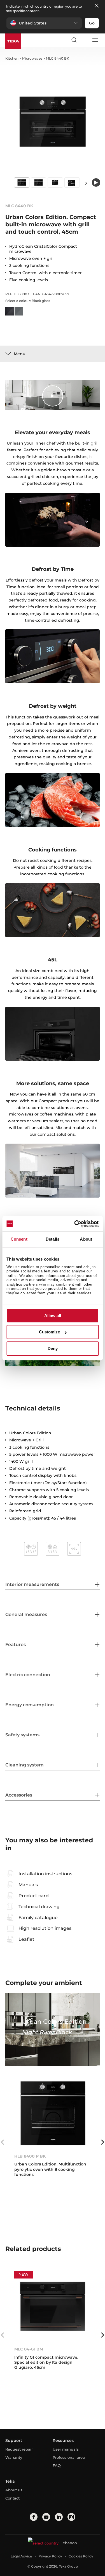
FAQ (57, 2465)
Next (86, 183)
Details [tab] (53, 1239)
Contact (12, 2498)
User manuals (66, 2449)
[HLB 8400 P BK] (53, 2113)
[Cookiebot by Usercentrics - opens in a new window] (75, 1224)
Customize (49, 1332)
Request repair (19, 2449)
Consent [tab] (19, 1239)
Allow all (53, 1316)
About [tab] (86, 1239)
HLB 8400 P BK (30, 2156)
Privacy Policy (50, 2556)
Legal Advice (21, 2556)
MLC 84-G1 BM (29, 2349)
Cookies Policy (81, 2556)
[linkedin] (59, 2517)
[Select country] (84, 40)
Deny (53, 1348)
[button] (44, 23)
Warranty (14, 2457)
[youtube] (46, 2517)
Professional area (69, 2457)
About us (14, 2490)
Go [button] (92, 23)
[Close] (97, 6)
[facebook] (34, 2517)
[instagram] (71, 2517)
